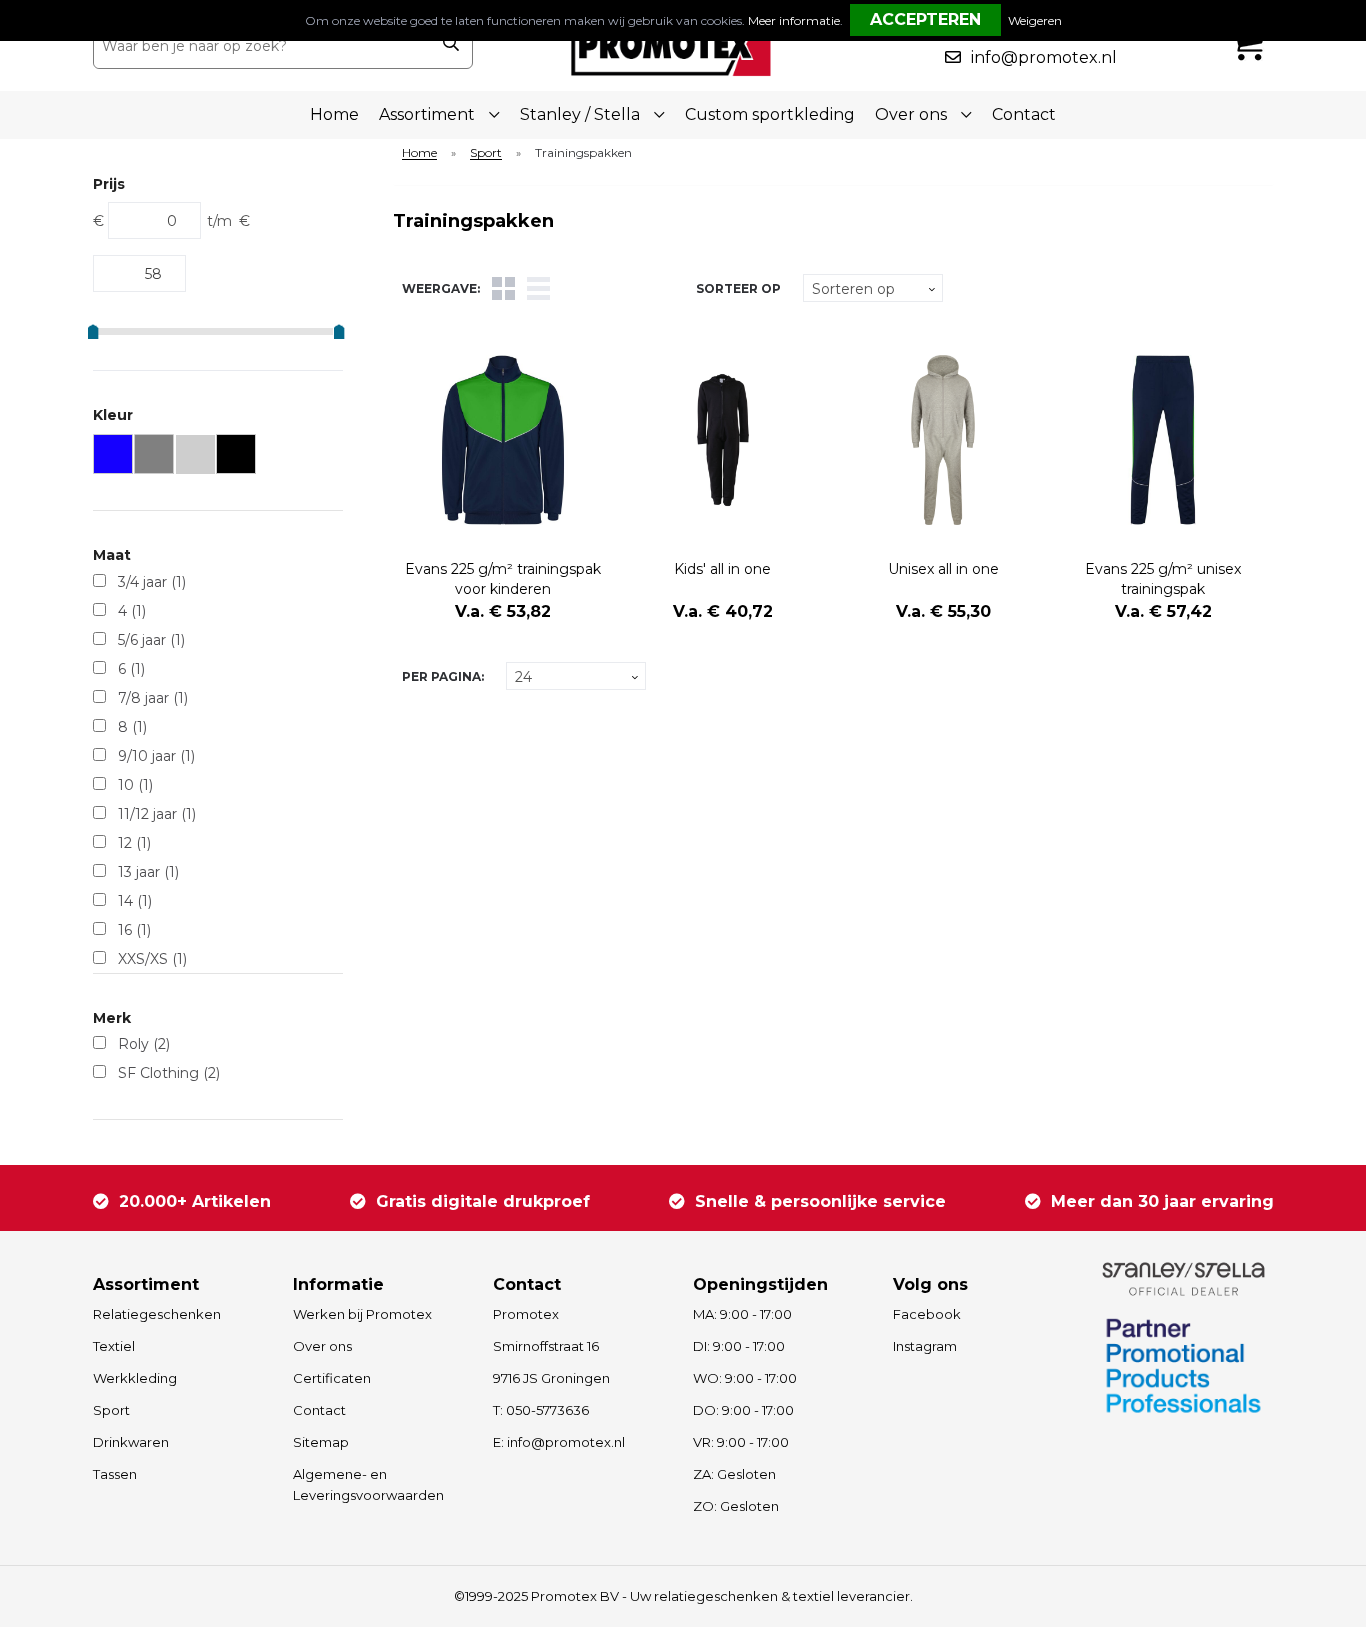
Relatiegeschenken (157, 1314)
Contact (1024, 114)
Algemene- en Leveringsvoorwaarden (368, 1484)
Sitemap (321, 1442)
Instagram (925, 1346)
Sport (486, 153)
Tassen (115, 1474)
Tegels (503, 288)
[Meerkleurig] (195, 454)
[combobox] (261, 46)
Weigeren (1035, 20)
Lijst (538, 288)
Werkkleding (135, 1378)
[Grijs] (154, 454)
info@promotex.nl (1044, 57)
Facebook (927, 1314)
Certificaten (332, 1378)
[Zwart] (236, 454)
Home (334, 114)
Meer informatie (794, 20)
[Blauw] (113, 454)
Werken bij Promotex (362, 1314)
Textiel (114, 1346)
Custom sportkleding (770, 114)
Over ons (322, 1346)
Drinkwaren (131, 1442)
